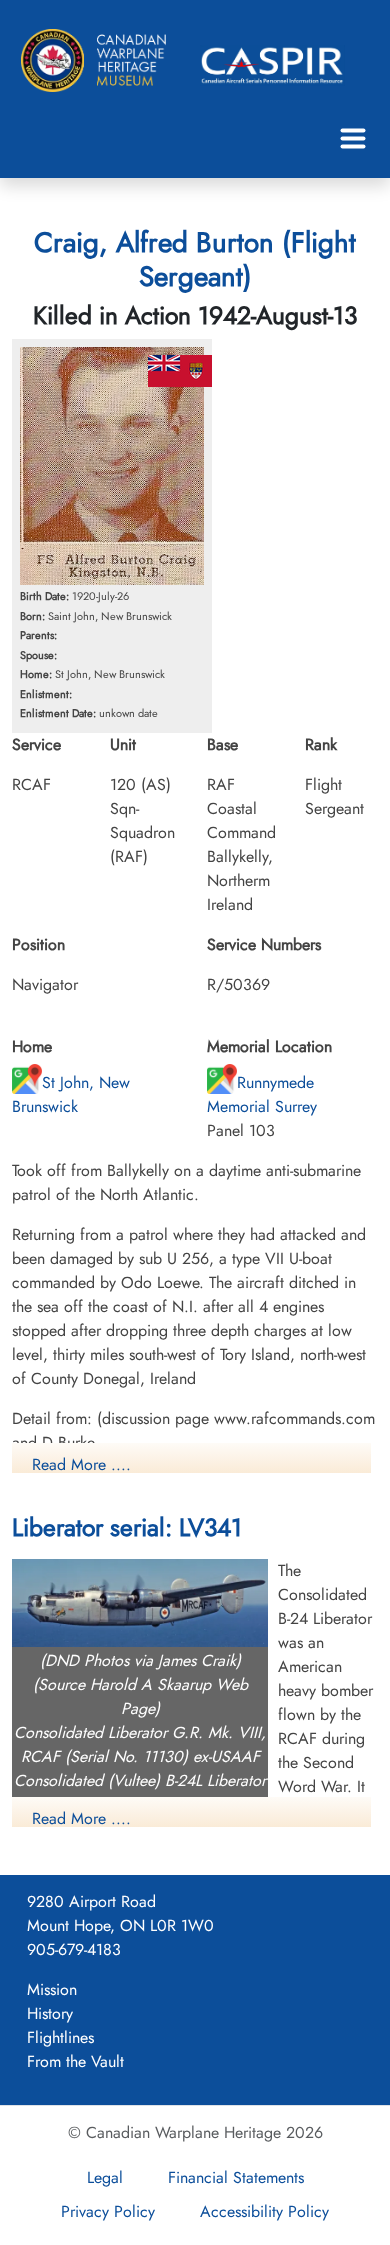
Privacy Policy (108, 2211)
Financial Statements (236, 2177)
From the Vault (75, 2061)
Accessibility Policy (264, 2211)
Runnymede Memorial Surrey (262, 1094)
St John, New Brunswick (71, 1094)
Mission (52, 1989)
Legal (105, 2177)
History (50, 2013)
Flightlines (60, 2037)
